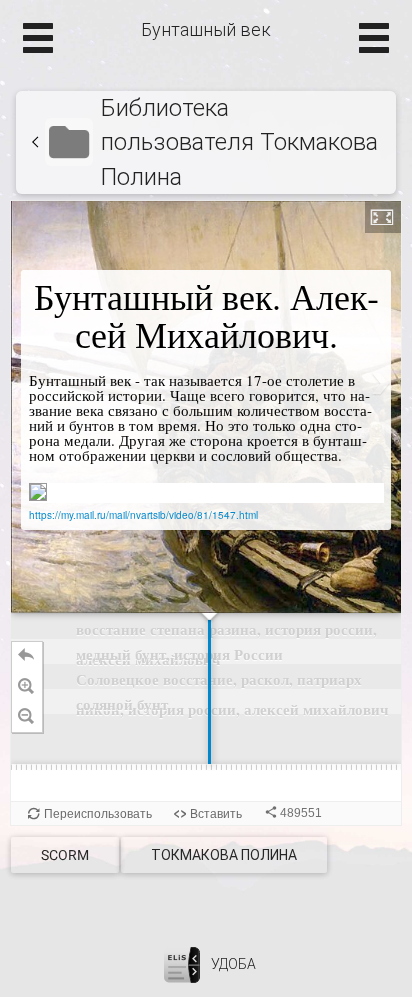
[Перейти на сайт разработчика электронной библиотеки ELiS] (182, 964)
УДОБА (233, 964)
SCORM (65, 855)
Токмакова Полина (224, 855)
